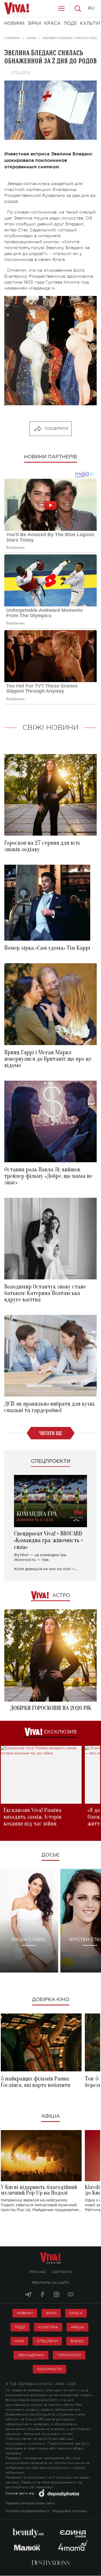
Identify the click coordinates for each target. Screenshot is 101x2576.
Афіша (50, 2116)
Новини (25, 2313)
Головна (12, 38)
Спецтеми (47, 2341)
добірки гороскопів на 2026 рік (51, 1708)
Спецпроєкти (51, 1461)
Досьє (50, 1855)
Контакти (62, 2272)
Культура (48, 2327)
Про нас (38, 2272)
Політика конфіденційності (28, 2511)
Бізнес (77, 2341)
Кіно (19, 2341)
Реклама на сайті (51, 2283)
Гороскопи (69, 2355)
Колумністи (50, 2369)
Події (20, 2327)
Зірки (51, 2313)
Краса (76, 2313)
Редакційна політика (69, 2511)
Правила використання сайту (30, 2503)
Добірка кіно (51, 2000)
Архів (31, 38)
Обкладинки (31, 2355)
